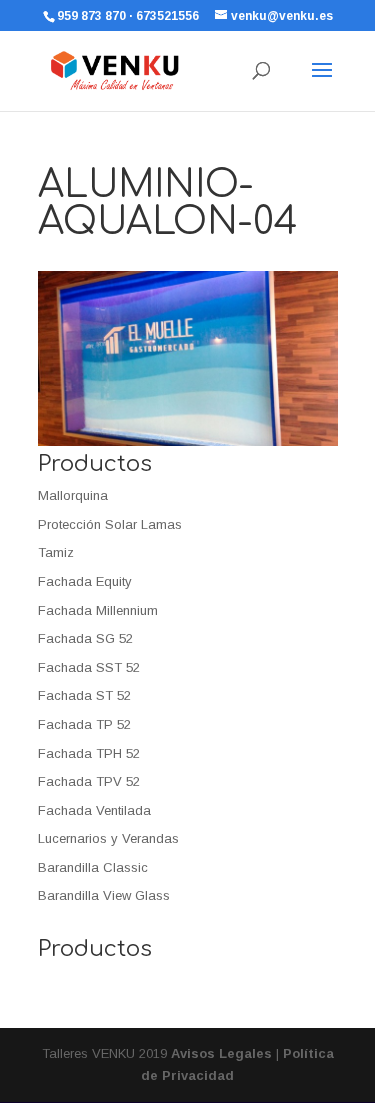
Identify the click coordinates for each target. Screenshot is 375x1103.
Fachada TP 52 (84, 724)
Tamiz (56, 552)
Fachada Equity (85, 581)
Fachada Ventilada (94, 810)
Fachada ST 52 (84, 695)
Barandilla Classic (93, 867)
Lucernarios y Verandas (108, 838)
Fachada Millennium (98, 610)
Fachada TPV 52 (89, 781)
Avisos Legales (221, 1053)
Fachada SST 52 (89, 667)
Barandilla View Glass (104, 895)
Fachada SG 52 (85, 638)
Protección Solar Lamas (110, 524)
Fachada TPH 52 (89, 753)
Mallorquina (73, 495)
